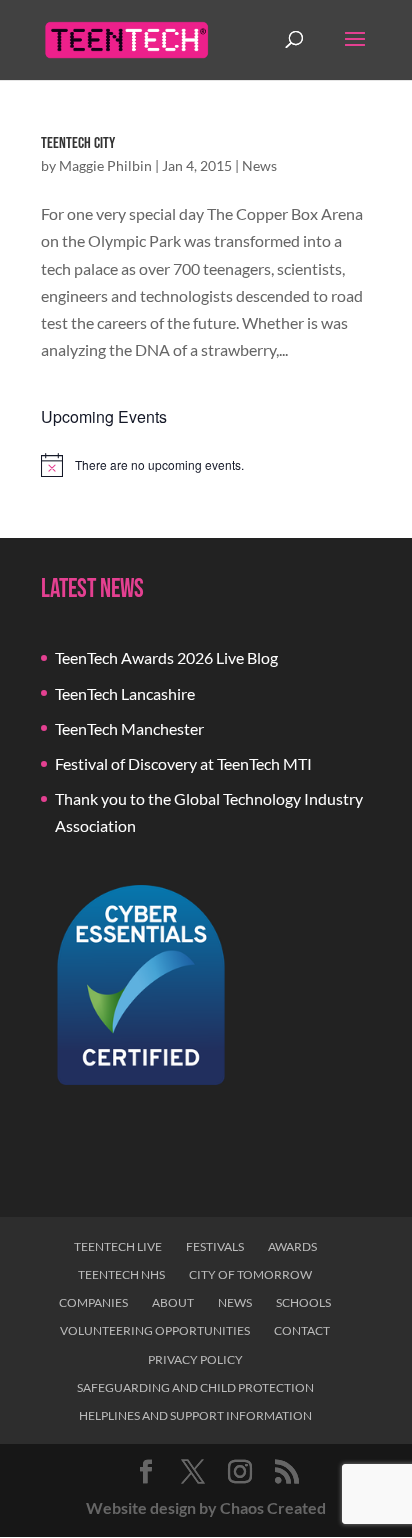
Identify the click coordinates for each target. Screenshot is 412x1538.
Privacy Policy (195, 1359)
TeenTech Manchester (129, 728)
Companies (93, 1302)
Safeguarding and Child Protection (195, 1387)
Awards (292, 1246)
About (173, 1302)
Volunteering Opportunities (155, 1330)
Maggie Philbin (105, 165)
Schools (303, 1302)
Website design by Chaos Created (206, 1507)
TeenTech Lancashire (125, 693)
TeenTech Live (118, 1246)
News (259, 165)
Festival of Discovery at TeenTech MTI (183, 763)
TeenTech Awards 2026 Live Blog (166, 657)
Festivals (215, 1246)
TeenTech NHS (121, 1274)
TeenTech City (78, 143)
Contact (302, 1330)
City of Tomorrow (250, 1274)
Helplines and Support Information (195, 1415)
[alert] (206, 465)
